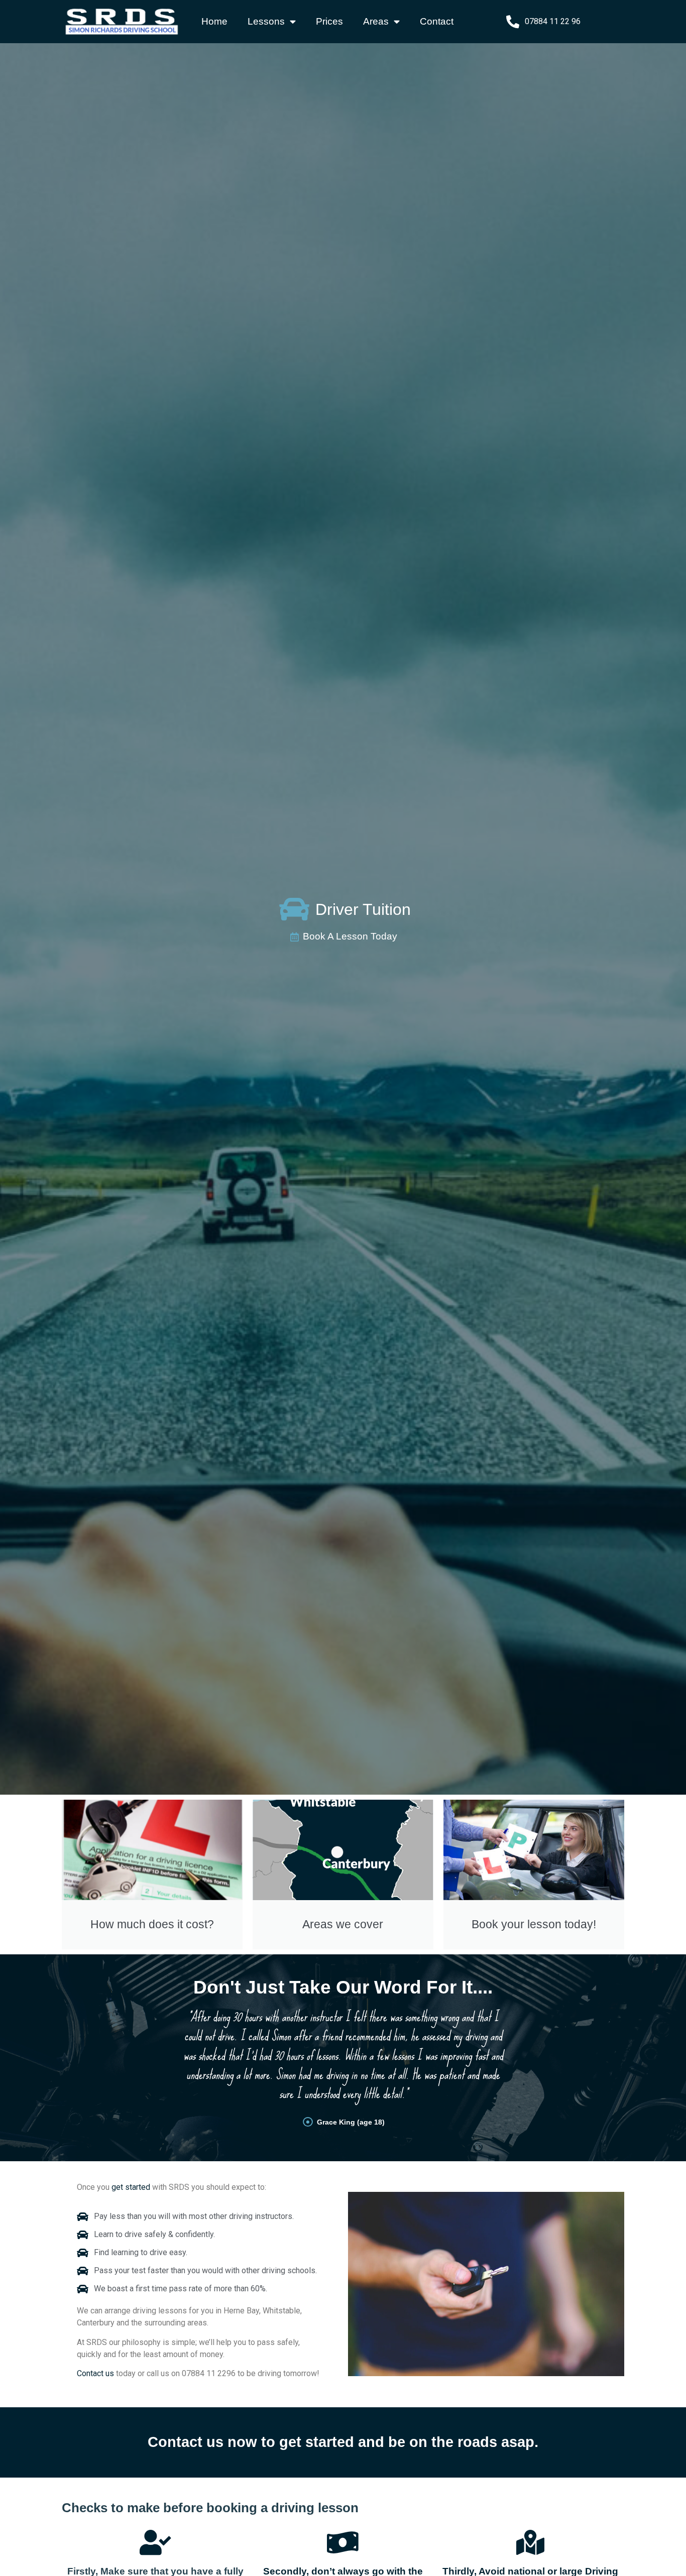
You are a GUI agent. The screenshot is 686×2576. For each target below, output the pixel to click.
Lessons (266, 21)
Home (214, 21)
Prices (329, 21)
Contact (437, 21)
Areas (376, 21)
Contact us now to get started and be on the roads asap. (343, 2442)
